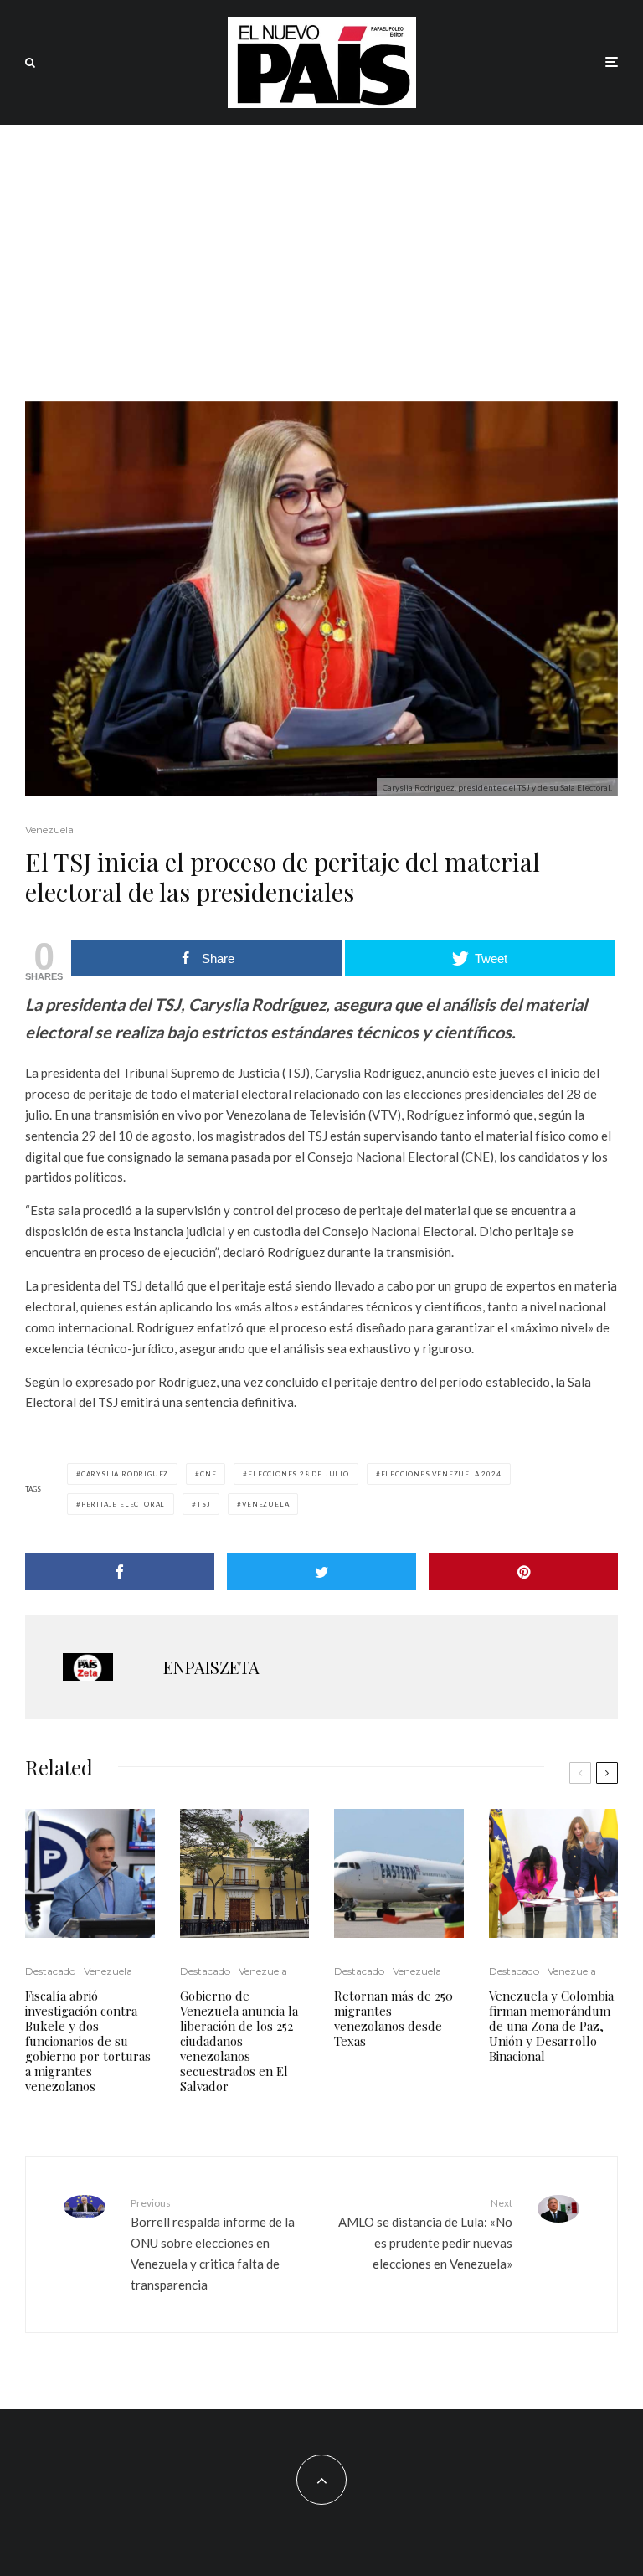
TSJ (203, 1504)
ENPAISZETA (211, 1667)
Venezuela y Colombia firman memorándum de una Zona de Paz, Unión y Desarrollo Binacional (551, 2026)
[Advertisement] (321, 250)
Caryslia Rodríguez (125, 1474)
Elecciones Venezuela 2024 (441, 1474)
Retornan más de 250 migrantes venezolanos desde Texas (394, 2018)
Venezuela (49, 829)
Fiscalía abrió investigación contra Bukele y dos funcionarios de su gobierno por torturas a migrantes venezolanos (88, 2041)
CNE (208, 1474)
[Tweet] (321, 1571)
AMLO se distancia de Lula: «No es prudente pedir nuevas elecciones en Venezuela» (425, 2234)
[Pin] (523, 1571)
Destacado (50, 1971)
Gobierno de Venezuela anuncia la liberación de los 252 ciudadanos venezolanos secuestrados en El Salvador (239, 2041)
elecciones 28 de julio (298, 1474)
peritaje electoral (123, 1504)
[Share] (120, 1571)
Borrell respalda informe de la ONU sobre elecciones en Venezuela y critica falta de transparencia (213, 2244)
